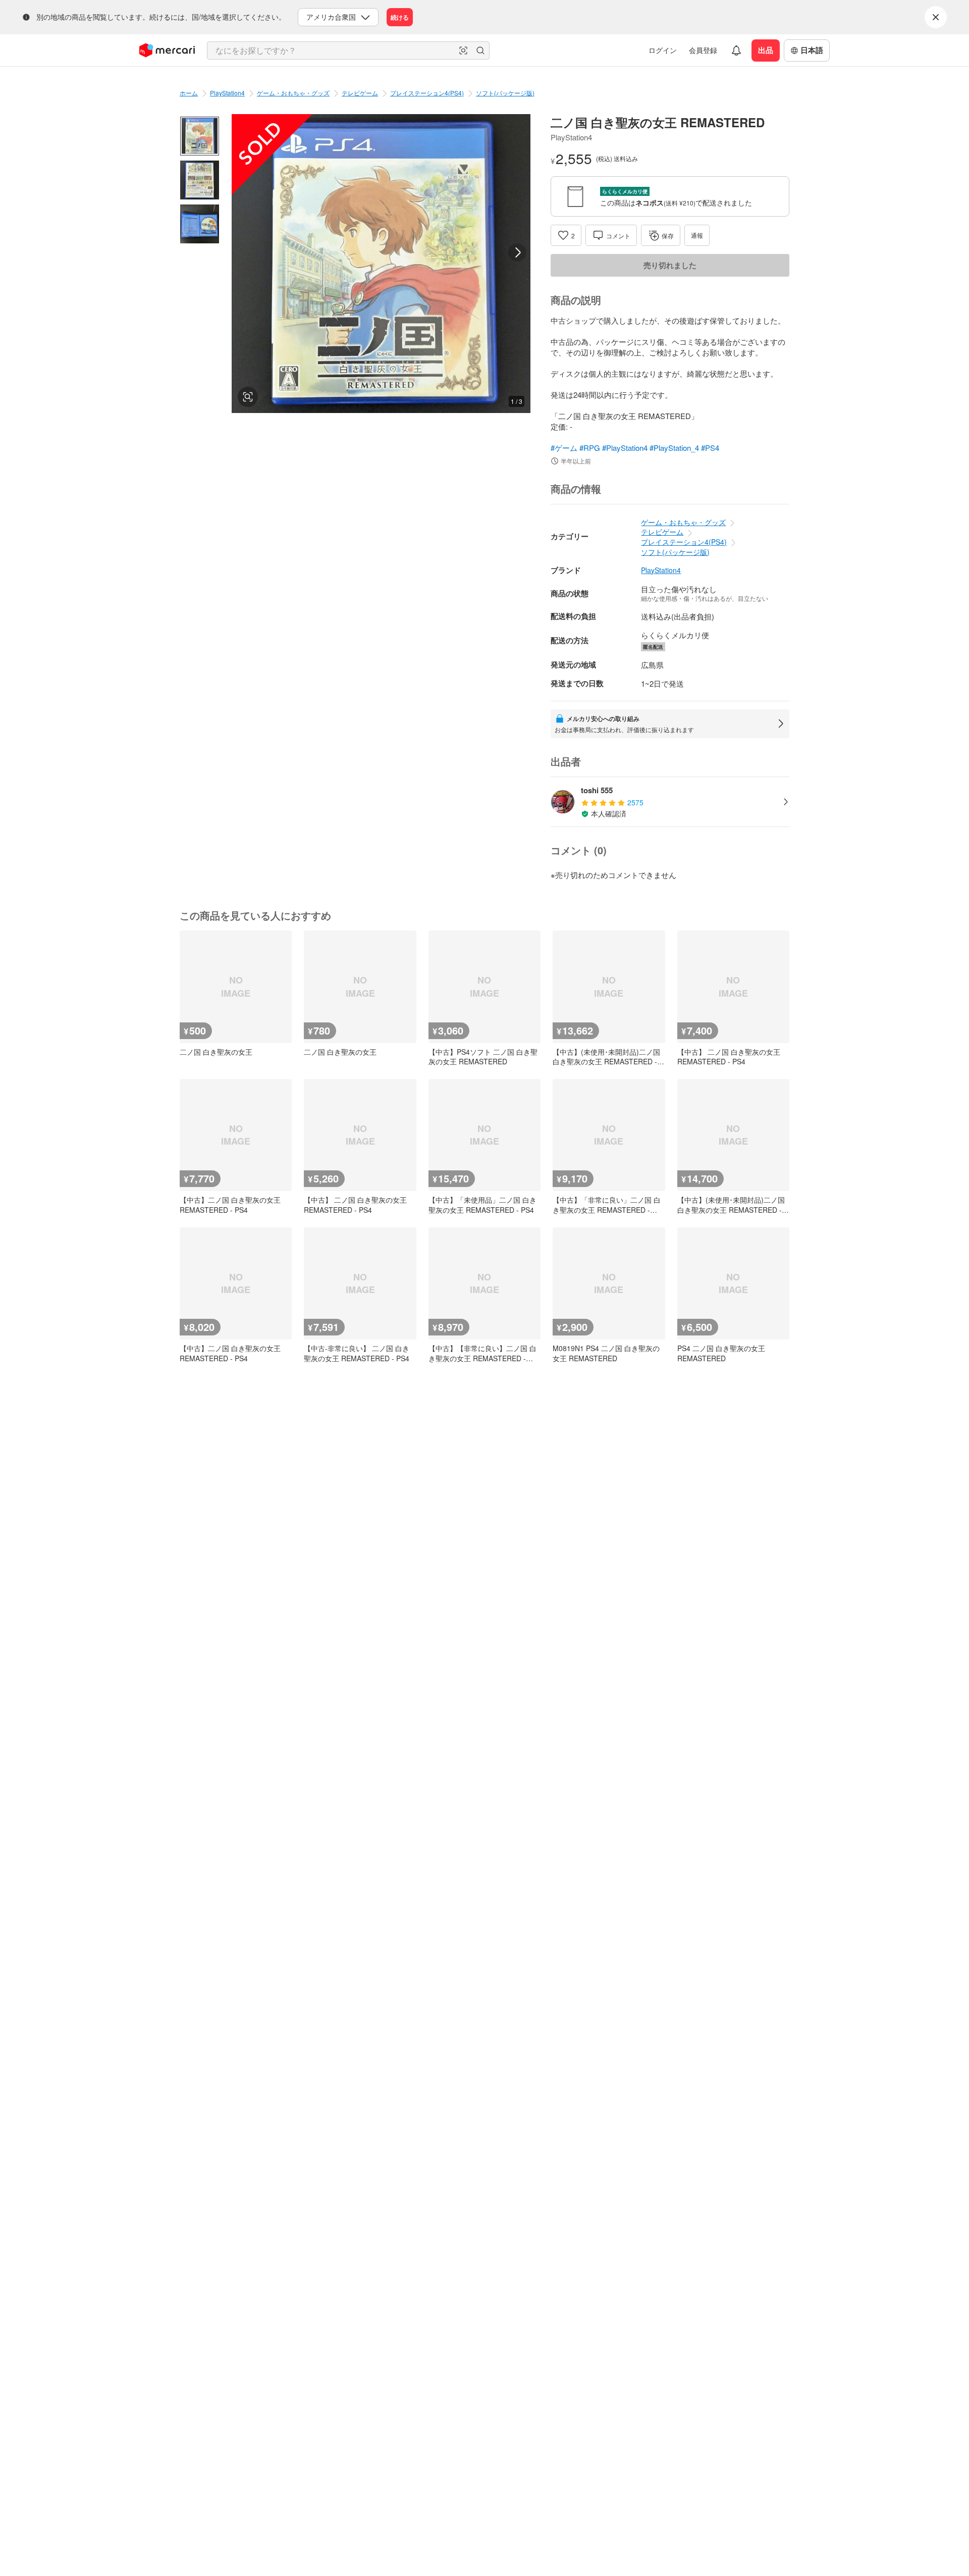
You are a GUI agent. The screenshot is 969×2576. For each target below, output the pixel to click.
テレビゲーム (360, 93)
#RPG (590, 448)
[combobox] (348, 50)
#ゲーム (564, 448)
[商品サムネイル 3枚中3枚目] (200, 224)
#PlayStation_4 (674, 448)
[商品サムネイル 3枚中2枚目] (200, 180)
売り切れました (670, 265)
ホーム (189, 93)
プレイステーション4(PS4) (427, 93)
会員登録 (703, 50)
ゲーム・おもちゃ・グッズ (293, 93)
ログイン (663, 50)
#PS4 (710, 448)
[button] (463, 50)
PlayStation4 (227, 93)
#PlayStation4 (625, 448)
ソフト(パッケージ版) (505, 93)
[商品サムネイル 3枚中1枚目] (200, 136)
